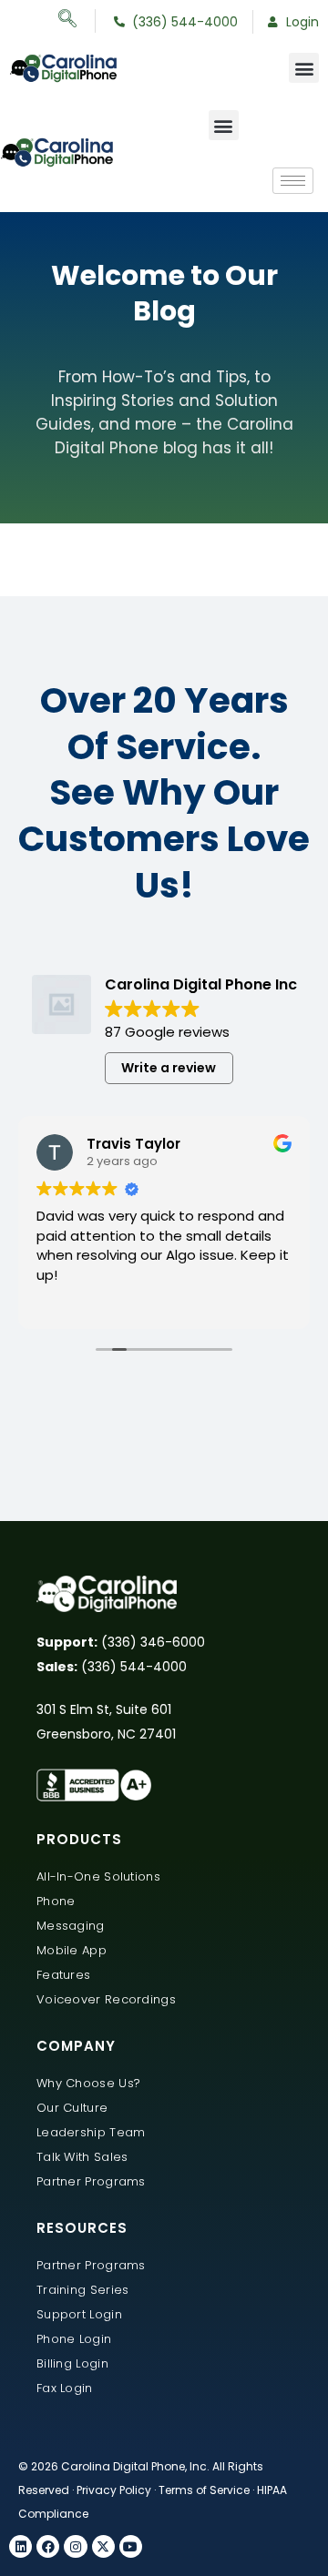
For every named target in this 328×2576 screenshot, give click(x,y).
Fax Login (65, 2388)
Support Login (79, 2314)
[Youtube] (131, 2546)
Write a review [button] (169, 1068)
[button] (77, 21)
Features (63, 1975)
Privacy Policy (114, 2490)
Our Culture (72, 2108)
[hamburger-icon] (293, 181)
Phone (56, 1901)
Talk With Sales (82, 2157)
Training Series (83, 2290)
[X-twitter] (103, 2546)
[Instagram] (75, 2546)
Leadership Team (91, 2132)
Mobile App (72, 1950)
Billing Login (72, 2363)
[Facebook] (48, 2546)
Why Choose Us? (88, 2083)
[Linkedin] (20, 2546)
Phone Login (74, 2339)
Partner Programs (91, 2181)
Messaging (71, 1926)
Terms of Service (204, 2490)
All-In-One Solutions (98, 1876)
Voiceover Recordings (106, 1999)
